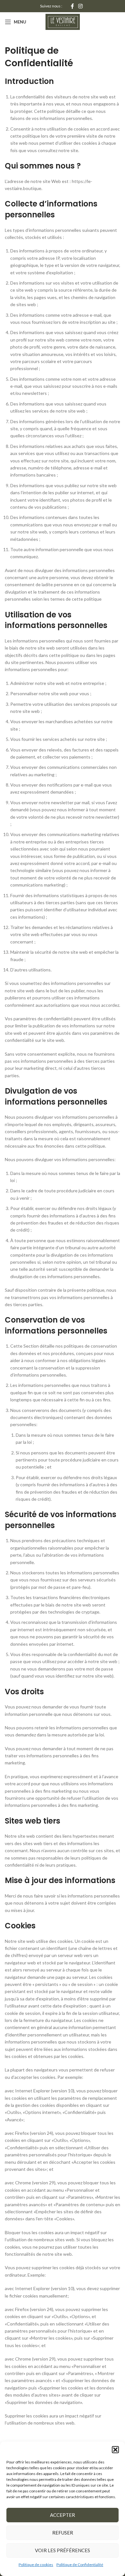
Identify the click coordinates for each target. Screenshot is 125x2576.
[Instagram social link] (81, 6)
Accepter (63, 2515)
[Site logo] (63, 21)
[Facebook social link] (72, 6)
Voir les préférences (63, 2550)
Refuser (63, 2533)
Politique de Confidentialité (80, 2565)
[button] (115, 2450)
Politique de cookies (36, 2565)
